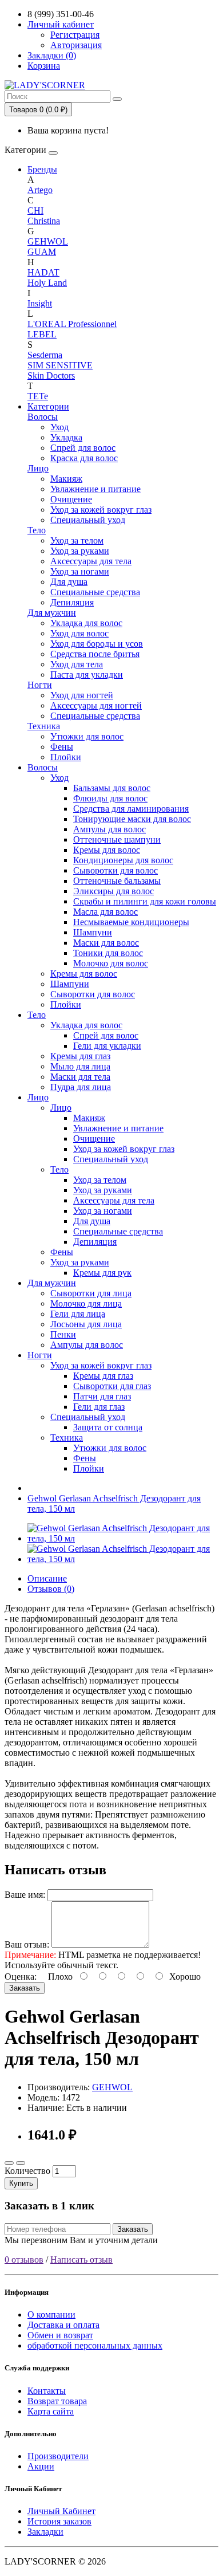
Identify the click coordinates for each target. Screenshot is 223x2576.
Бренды (42, 169)
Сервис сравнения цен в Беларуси (71, 14)
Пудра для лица (81, 1087)
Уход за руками (80, 551)
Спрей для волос (83, 448)
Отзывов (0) (51, 1589)
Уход (59, 427)
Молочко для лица (86, 1303)
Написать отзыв (81, 2260)
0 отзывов (24, 2260)
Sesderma (45, 355)
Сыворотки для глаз (112, 1386)
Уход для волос (79, 633)
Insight (40, 303)
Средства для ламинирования (131, 809)
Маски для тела (80, 1077)
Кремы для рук (102, 1273)
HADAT (43, 272)
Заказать (25, 1988)
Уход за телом (77, 540)
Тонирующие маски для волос (132, 819)
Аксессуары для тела (91, 561)
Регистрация (75, 35)
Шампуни (93, 932)
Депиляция (72, 602)
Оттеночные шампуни (117, 839)
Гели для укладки (107, 1046)
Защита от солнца (108, 1427)
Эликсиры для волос (114, 891)
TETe (38, 396)
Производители (58, 2456)
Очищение (71, 499)
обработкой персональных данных (95, 2345)
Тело (37, 530)
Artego (40, 190)
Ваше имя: (25, 1895)
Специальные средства (95, 592)
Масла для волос (105, 912)
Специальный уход (88, 520)
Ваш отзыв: (27, 1944)
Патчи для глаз (102, 1396)
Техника (44, 726)
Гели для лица (78, 1314)
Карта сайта (51, 2411)
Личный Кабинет (61, 2511)
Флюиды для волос (110, 798)
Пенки (63, 1334)
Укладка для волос (86, 623)
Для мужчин (52, 613)
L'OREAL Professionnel (72, 324)
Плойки (66, 757)
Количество (27, 2171)
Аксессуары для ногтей (96, 705)
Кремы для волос (107, 850)
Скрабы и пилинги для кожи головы (145, 901)
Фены (62, 747)
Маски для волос (106, 943)
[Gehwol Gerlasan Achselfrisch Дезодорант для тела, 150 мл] (123, 1538)
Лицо (38, 468)
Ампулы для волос (109, 829)
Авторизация (76, 45)
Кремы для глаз (80, 1056)
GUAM (42, 252)
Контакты (47, 2391)
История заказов (59, 2521)
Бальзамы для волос (112, 788)
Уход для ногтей (82, 695)
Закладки (45, 2532)
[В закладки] (9, 2163)
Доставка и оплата (63, 2325)
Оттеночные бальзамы (117, 881)
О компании (51, 2315)
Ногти (40, 685)
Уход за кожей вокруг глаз (101, 510)
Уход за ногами (80, 571)
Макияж (66, 479)
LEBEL (42, 334)
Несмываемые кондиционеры (131, 922)
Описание (47, 1578)
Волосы (43, 417)
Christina (44, 221)
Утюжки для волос (87, 736)
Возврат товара (57, 2401)
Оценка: (21, 1977)
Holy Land (47, 283)
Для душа (69, 582)
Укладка (66, 437)
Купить (21, 2183)
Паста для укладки (87, 675)
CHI (35, 211)
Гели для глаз (99, 1407)
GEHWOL (48, 241)
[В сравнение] (21, 2163)
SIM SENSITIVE (60, 365)
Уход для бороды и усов (97, 644)
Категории (48, 406)
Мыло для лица (80, 1066)
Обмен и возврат (60, 2335)
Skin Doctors (51, 375)
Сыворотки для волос (116, 870)
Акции (41, 2466)
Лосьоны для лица (86, 1324)
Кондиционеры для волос (123, 860)
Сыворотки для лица (91, 1293)
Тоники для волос (108, 953)
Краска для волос (84, 458)
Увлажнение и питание (95, 489)
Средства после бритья (95, 654)
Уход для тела (77, 664)
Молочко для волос (111, 963)
